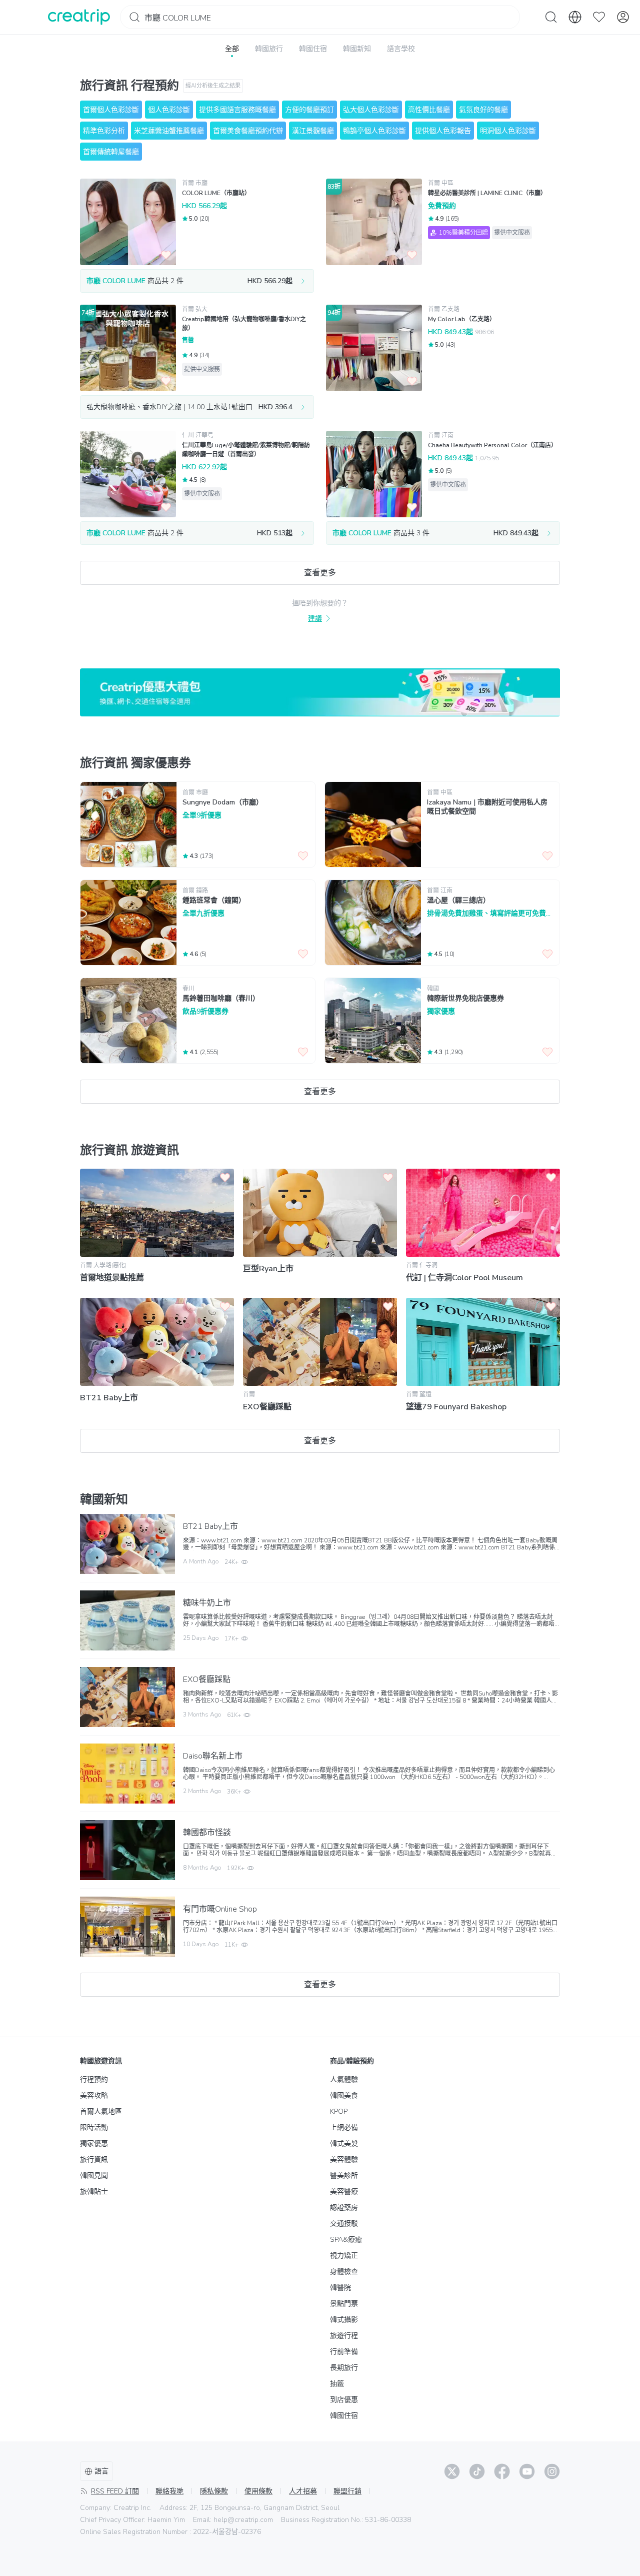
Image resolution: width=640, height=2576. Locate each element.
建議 (315, 619)
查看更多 (320, 573)
